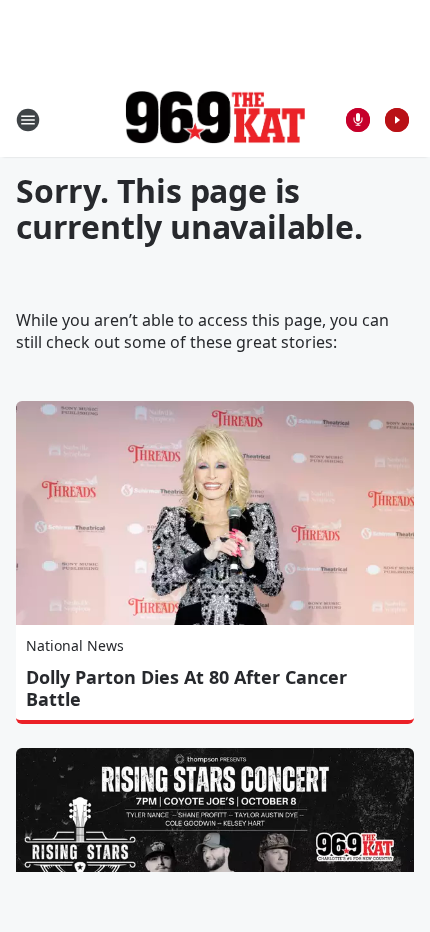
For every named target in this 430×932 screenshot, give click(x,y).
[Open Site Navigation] (28, 120)
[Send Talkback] (358, 120)
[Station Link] (215, 119)
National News (75, 645)
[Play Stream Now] (397, 120)
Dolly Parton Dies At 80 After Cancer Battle (186, 688)
